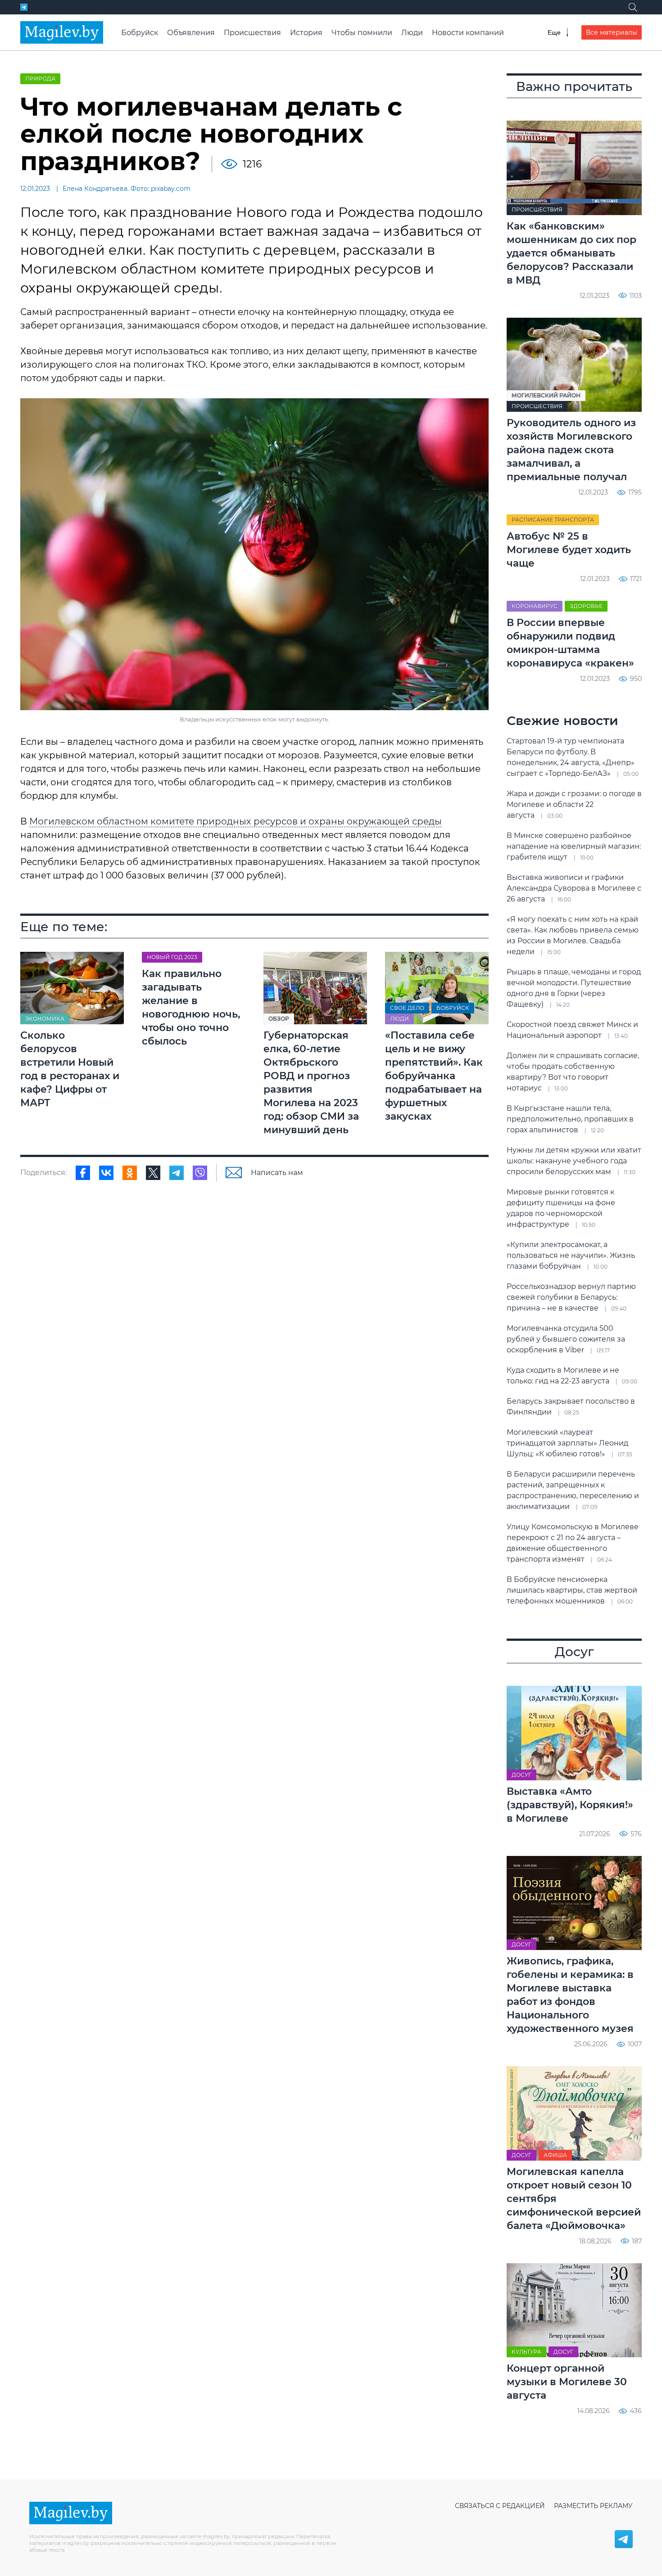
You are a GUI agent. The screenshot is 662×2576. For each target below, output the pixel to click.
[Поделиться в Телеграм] (177, 1173)
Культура (526, 2352)
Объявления (191, 33)
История (306, 33)
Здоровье (586, 606)
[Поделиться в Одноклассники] (130, 1173)
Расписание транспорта (553, 520)
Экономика (45, 1019)
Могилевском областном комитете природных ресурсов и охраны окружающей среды (236, 821)
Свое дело (407, 1008)
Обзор (279, 1019)
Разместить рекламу (593, 2506)
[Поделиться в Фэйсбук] (83, 1173)
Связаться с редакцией (500, 2506)
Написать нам (277, 1173)
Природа (40, 79)
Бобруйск (140, 33)
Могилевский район (546, 395)
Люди (412, 33)
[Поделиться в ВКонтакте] (106, 1173)
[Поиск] (633, 7)
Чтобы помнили (362, 33)
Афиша (555, 2155)
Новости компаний (468, 33)
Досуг (521, 1775)
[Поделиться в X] (153, 1173)
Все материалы (612, 32)
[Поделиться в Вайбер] (200, 1173)
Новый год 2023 (172, 957)
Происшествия (252, 33)
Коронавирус (535, 606)
